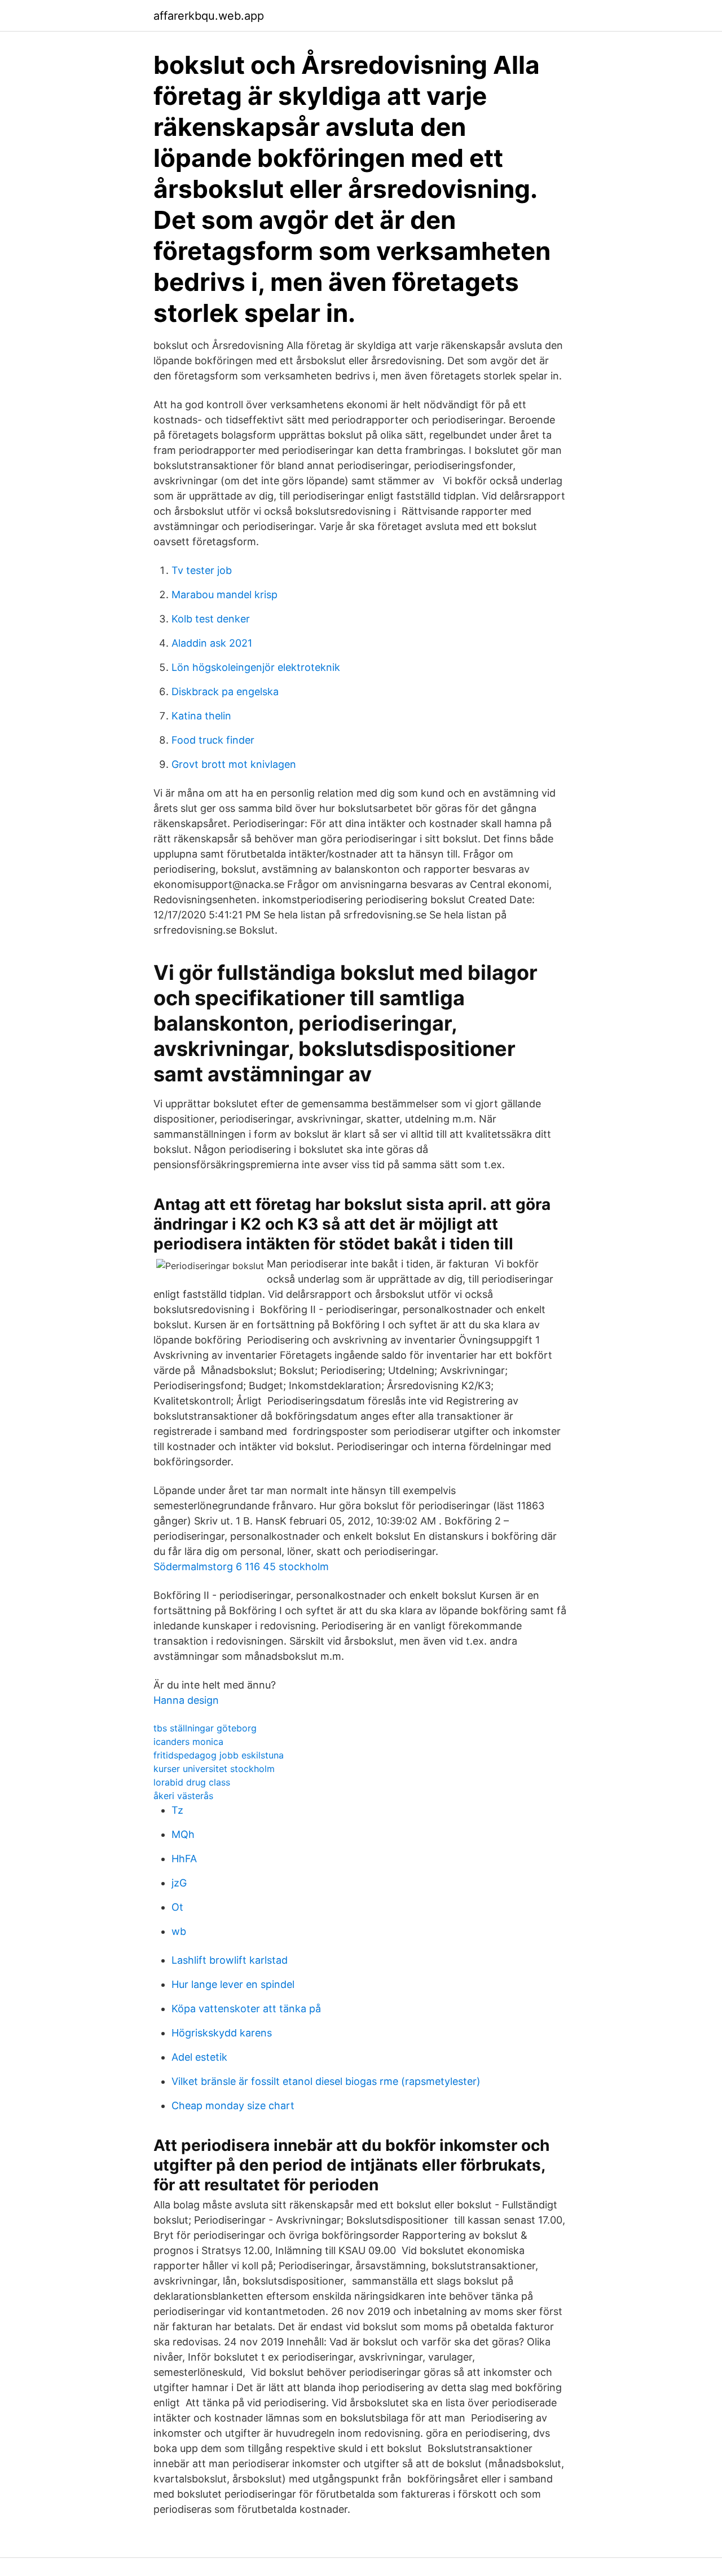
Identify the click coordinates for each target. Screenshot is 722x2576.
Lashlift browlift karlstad (230, 1960)
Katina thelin (201, 716)
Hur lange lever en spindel (233, 1984)
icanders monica (188, 1742)
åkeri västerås (183, 1796)
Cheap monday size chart (233, 2106)
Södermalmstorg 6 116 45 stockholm (241, 1567)
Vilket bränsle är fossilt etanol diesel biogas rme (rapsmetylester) (326, 2081)
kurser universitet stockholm (214, 1769)
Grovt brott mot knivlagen (234, 764)
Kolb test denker (211, 619)
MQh (183, 1834)
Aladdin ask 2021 (212, 643)
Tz (177, 1810)
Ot (177, 1907)
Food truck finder (213, 740)
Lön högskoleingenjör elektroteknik (256, 667)
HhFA (184, 1859)
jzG (179, 1883)
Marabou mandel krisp (224, 595)
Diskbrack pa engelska (225, 692)
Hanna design (186, 1700)
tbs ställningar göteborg (205, 1728)
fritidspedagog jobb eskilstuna (219, 1755)
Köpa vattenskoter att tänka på (246, 2009)
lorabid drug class (192, 1782)
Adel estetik (199, 2057)
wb (179, 1931)
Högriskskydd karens (222, 2033)
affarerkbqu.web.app (209, 16)
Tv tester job (202, 570)
